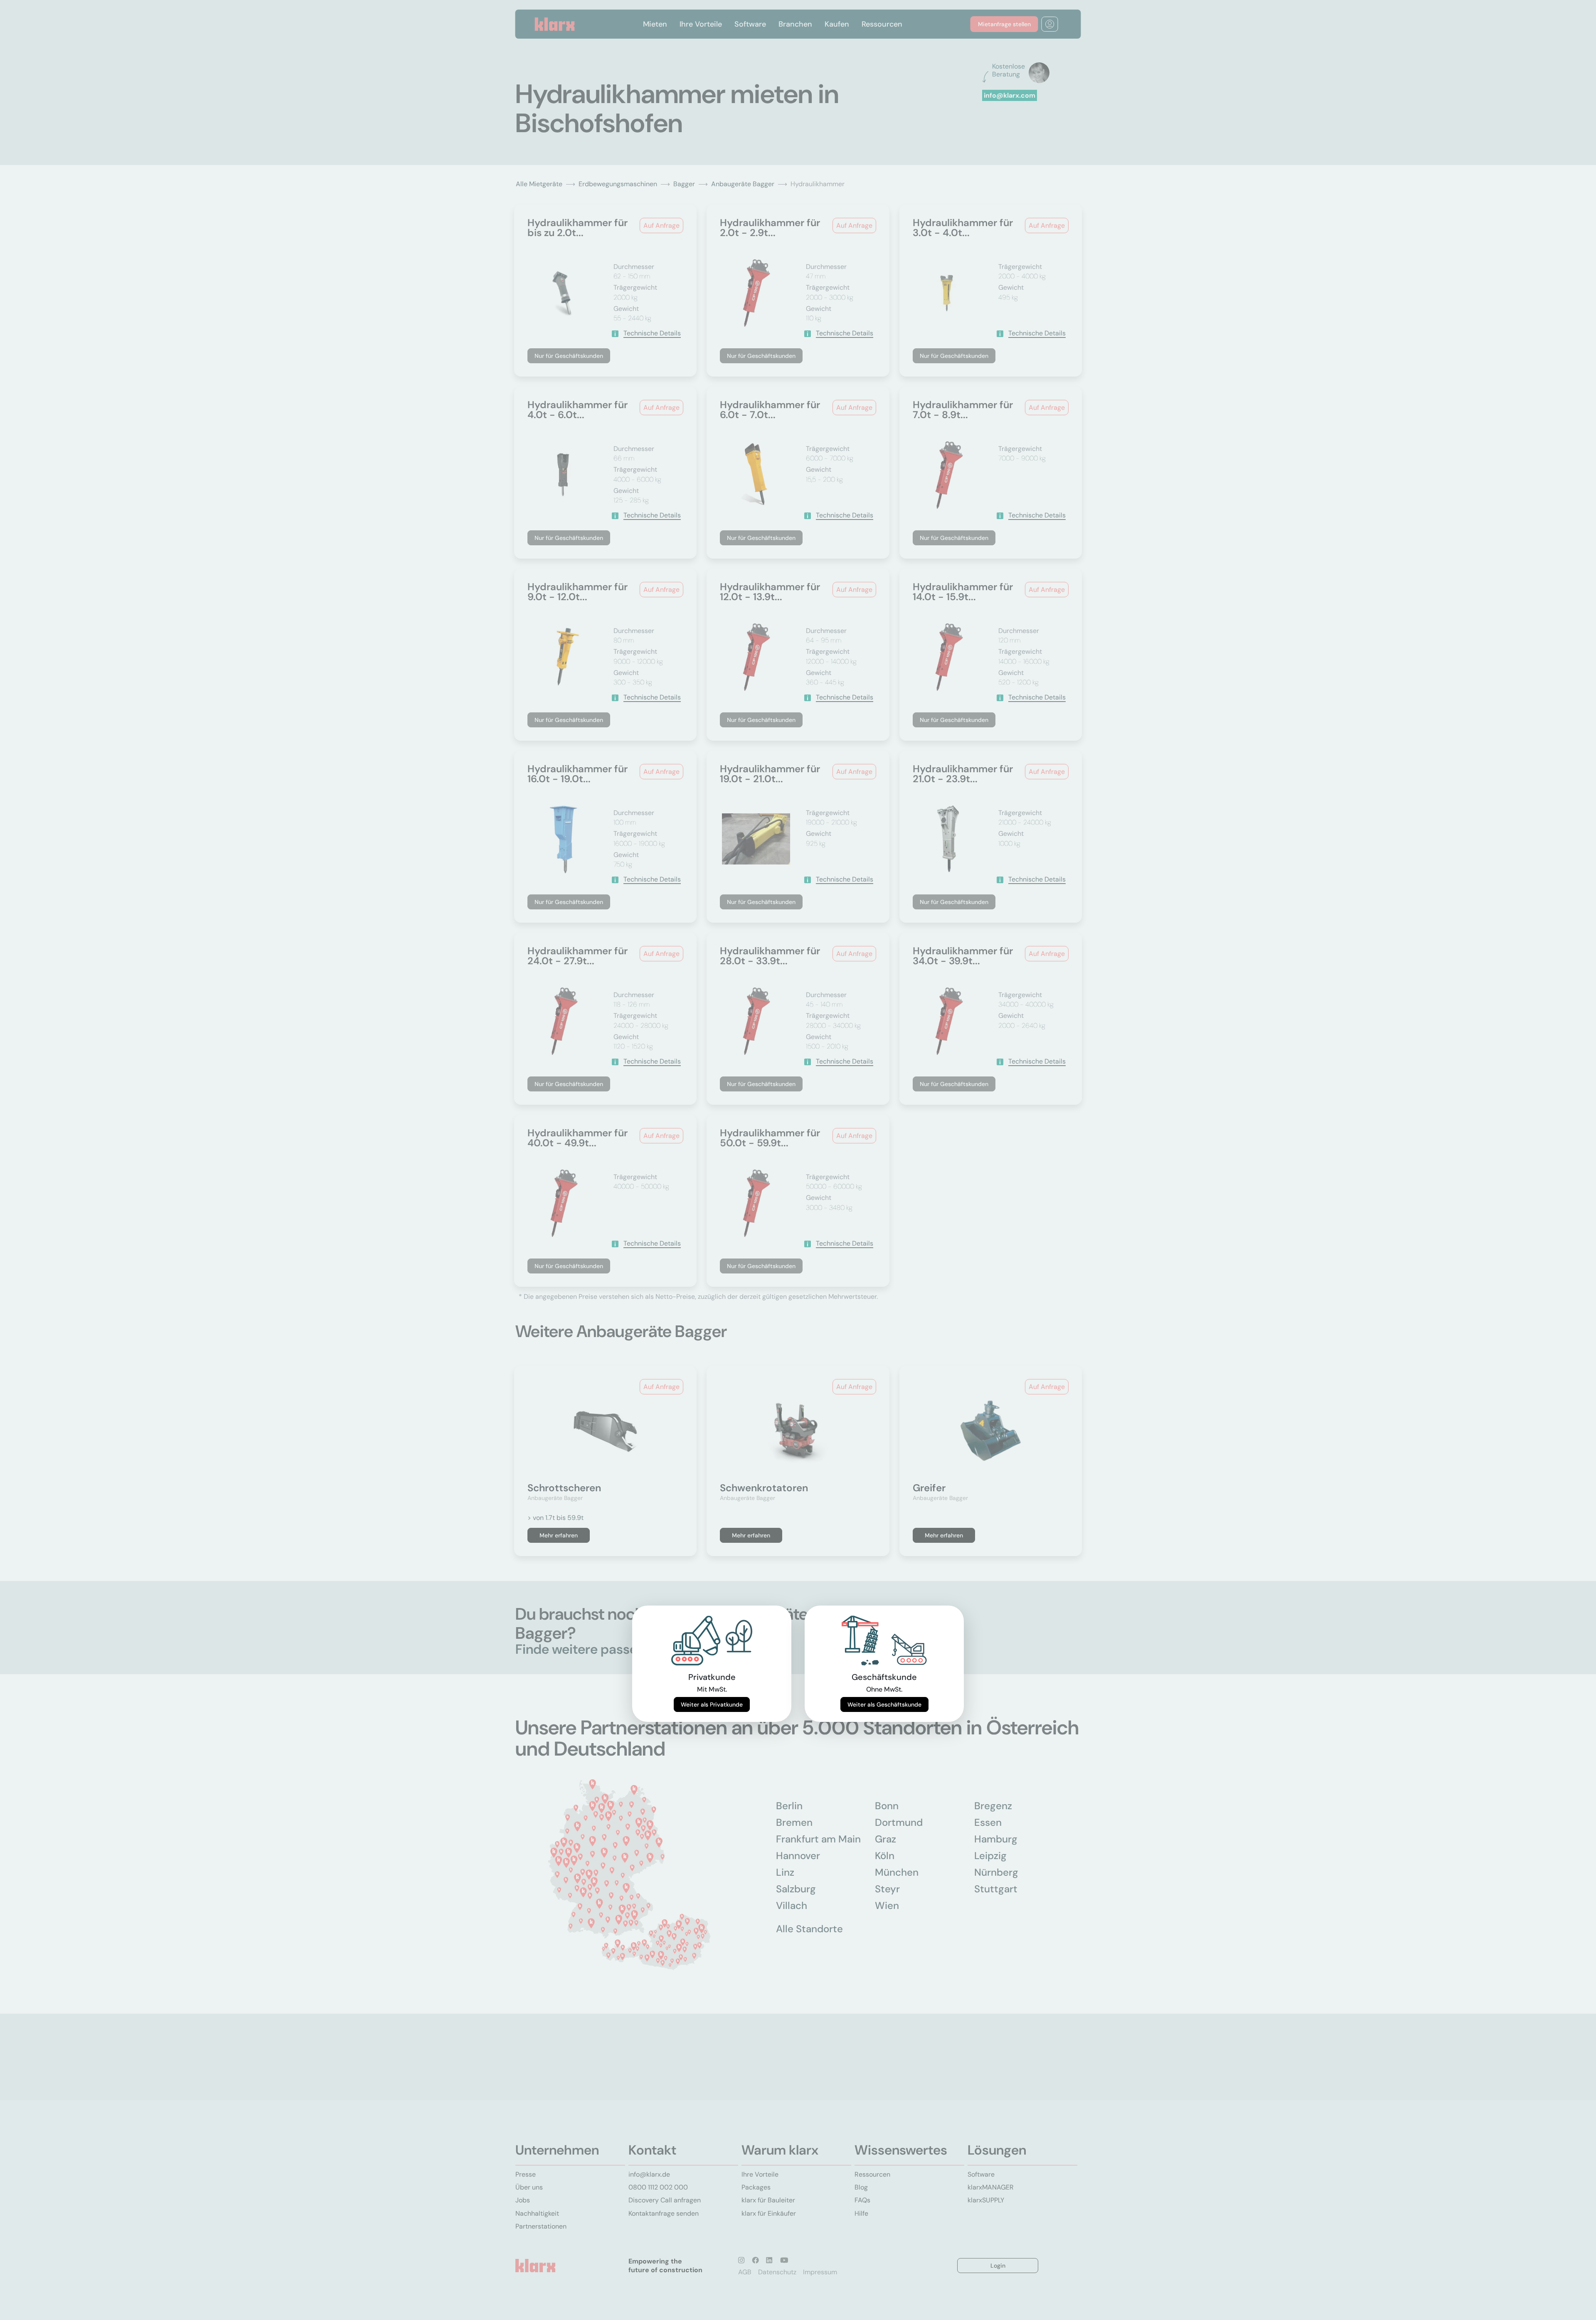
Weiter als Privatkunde (712, 1704)
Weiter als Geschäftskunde (884, 1704)
